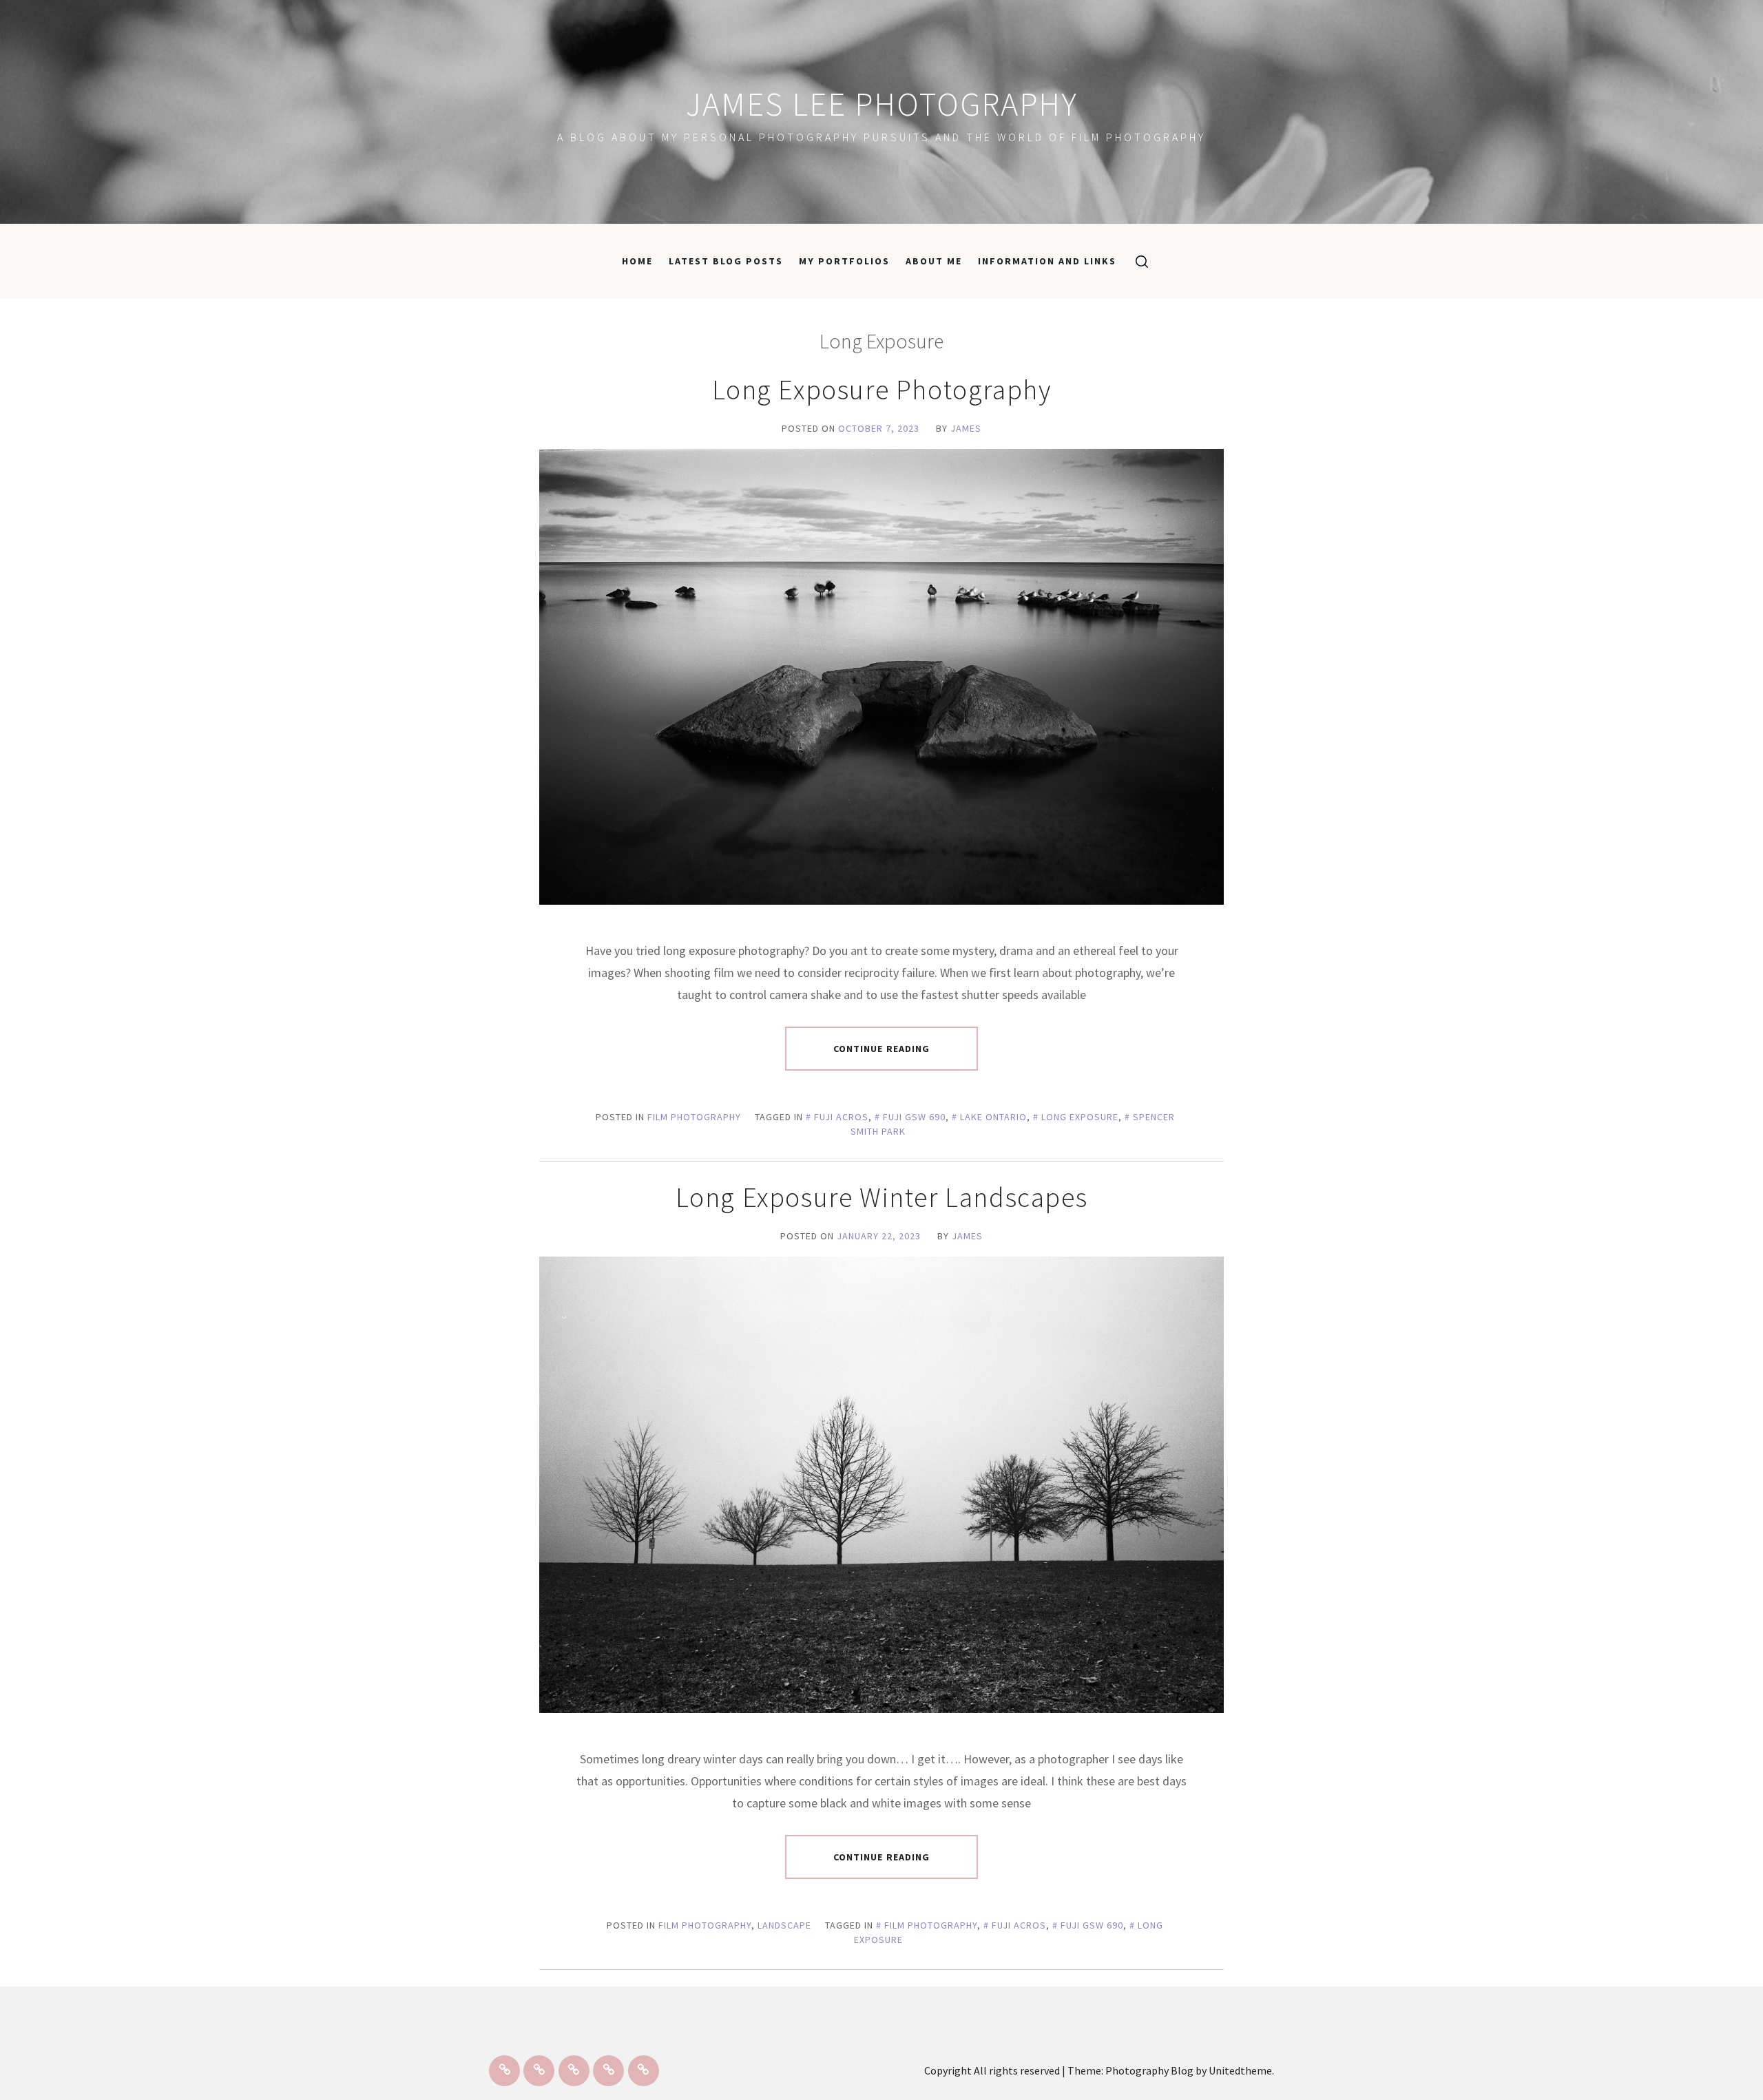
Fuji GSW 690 (914, 1117)
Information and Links (1047, 261)
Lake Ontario (993, 1117)
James (966, 428)
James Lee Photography (882, 104)
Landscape (784, 1925)
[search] (1137, 261)
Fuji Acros (841, 1117)
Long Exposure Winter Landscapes (882, 1197)
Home (637, 261)
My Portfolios (844, 261)
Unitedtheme (1240, 2070)
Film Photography (694, 1117)
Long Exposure (1080, 1117)
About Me (934, 261)
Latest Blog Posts (726, 261)
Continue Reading (882, 1049)
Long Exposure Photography (882, 390)
